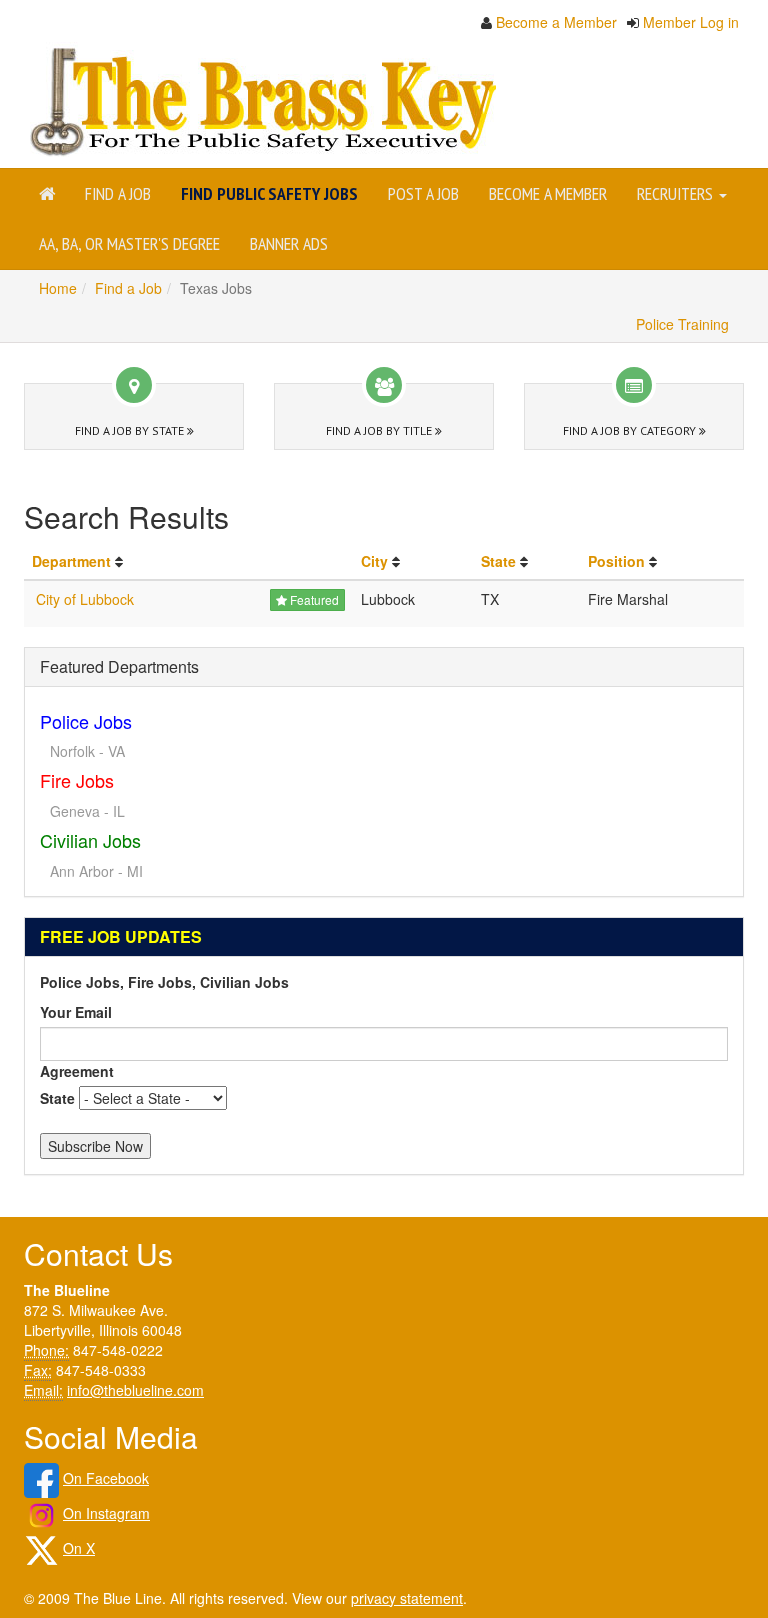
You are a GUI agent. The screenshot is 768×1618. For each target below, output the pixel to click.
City (374, 561)
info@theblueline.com (135, 1390)
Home (58, 288)
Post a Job (423, 193)
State (498, 561)
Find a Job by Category (631, 430)
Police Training (682, 324)
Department (71, 561)
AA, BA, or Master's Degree (129, 243)
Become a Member (556, 22)
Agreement (77, 1071)
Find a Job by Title (380, 430)
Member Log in (691, 22)
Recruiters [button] (677, 193)
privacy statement (407, 1598)
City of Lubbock (85, 599)
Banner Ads (289, 243)
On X (79, 1548)
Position (616, 561)
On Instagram (106, 1513)
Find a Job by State (131, 430)
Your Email (76, 1012)
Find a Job (118, 193)
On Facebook (106, 1478)
